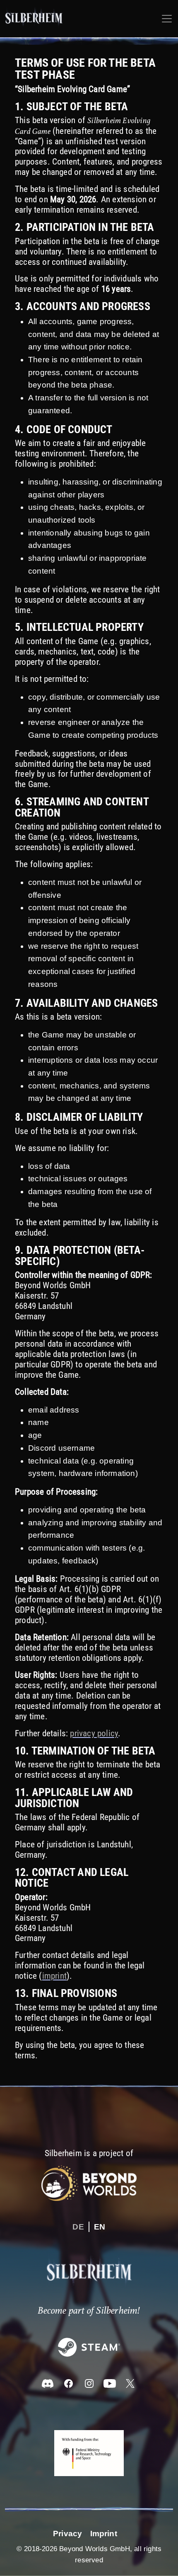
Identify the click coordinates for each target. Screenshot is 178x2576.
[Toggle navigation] (167, 19)
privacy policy (94, 1733)
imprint (54, 1976)
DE (78, 2227)
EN (100, 2227)
